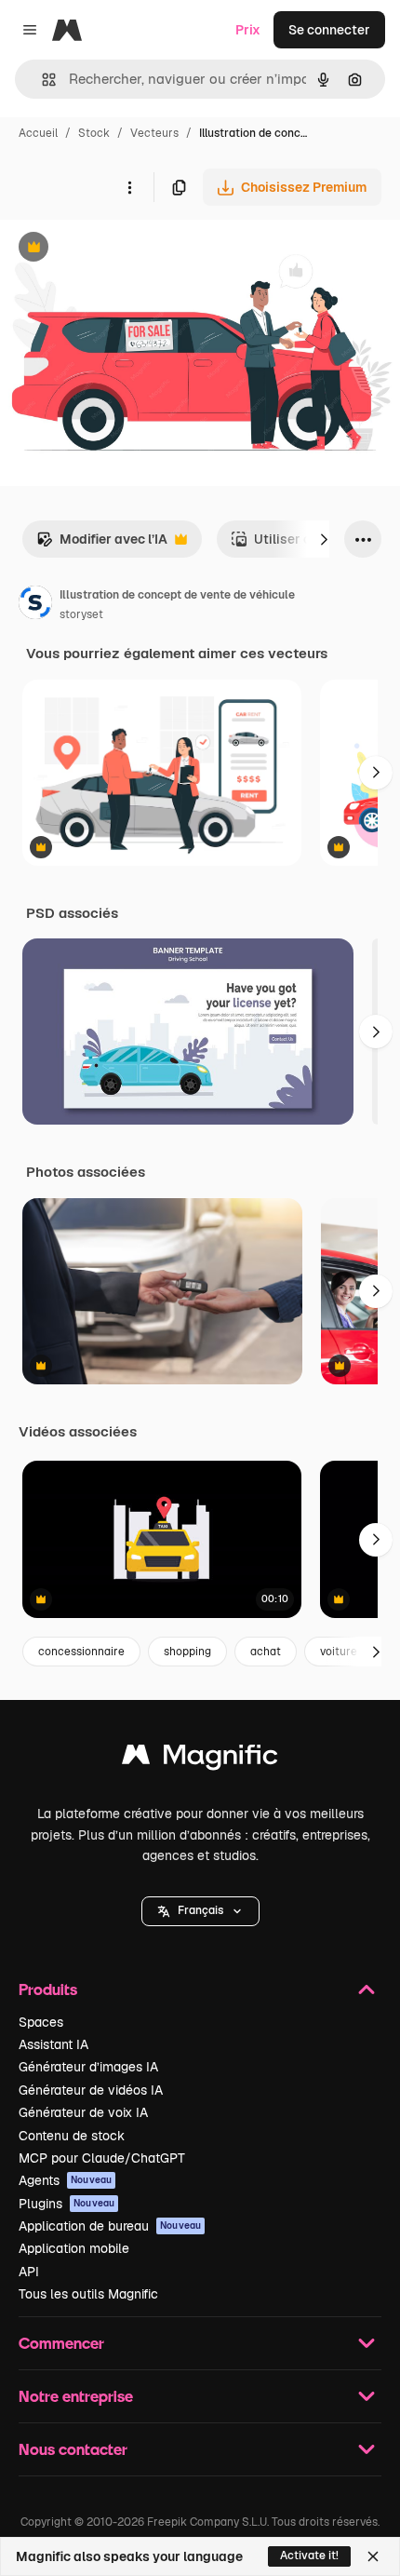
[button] (200, 1911)
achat (266, 1652)
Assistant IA (53, 2044)
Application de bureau (110, 2226)
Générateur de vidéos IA (91, 2090)
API (29, 2272)
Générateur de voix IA (83, 2112)
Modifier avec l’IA (102, 544)
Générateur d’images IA (88, 2067)
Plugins (67, 2204)
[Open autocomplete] (41, 80)
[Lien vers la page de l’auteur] (35, 605)
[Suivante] (324, 539)
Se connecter (329, 30)
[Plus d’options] (129, 187)
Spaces (41, 2022)
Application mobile (74, 2248)
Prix (248, 30)
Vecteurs (154, 133)
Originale (123, 249)
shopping (187, 1652)
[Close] (373, 2556)
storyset (81, 614)
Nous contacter (73, 2449)
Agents (65, 2180)
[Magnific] (200, 1759)
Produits (48, 1989)
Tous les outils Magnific (88, 2294)
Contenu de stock (72, 2136)
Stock (94, 133)
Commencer (61, 2343)
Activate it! (309, 2556)
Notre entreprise (76, 2396)
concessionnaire (81, 1652)
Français (200, 1910)
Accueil (38, 133)
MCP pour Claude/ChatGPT (102, 2158)
